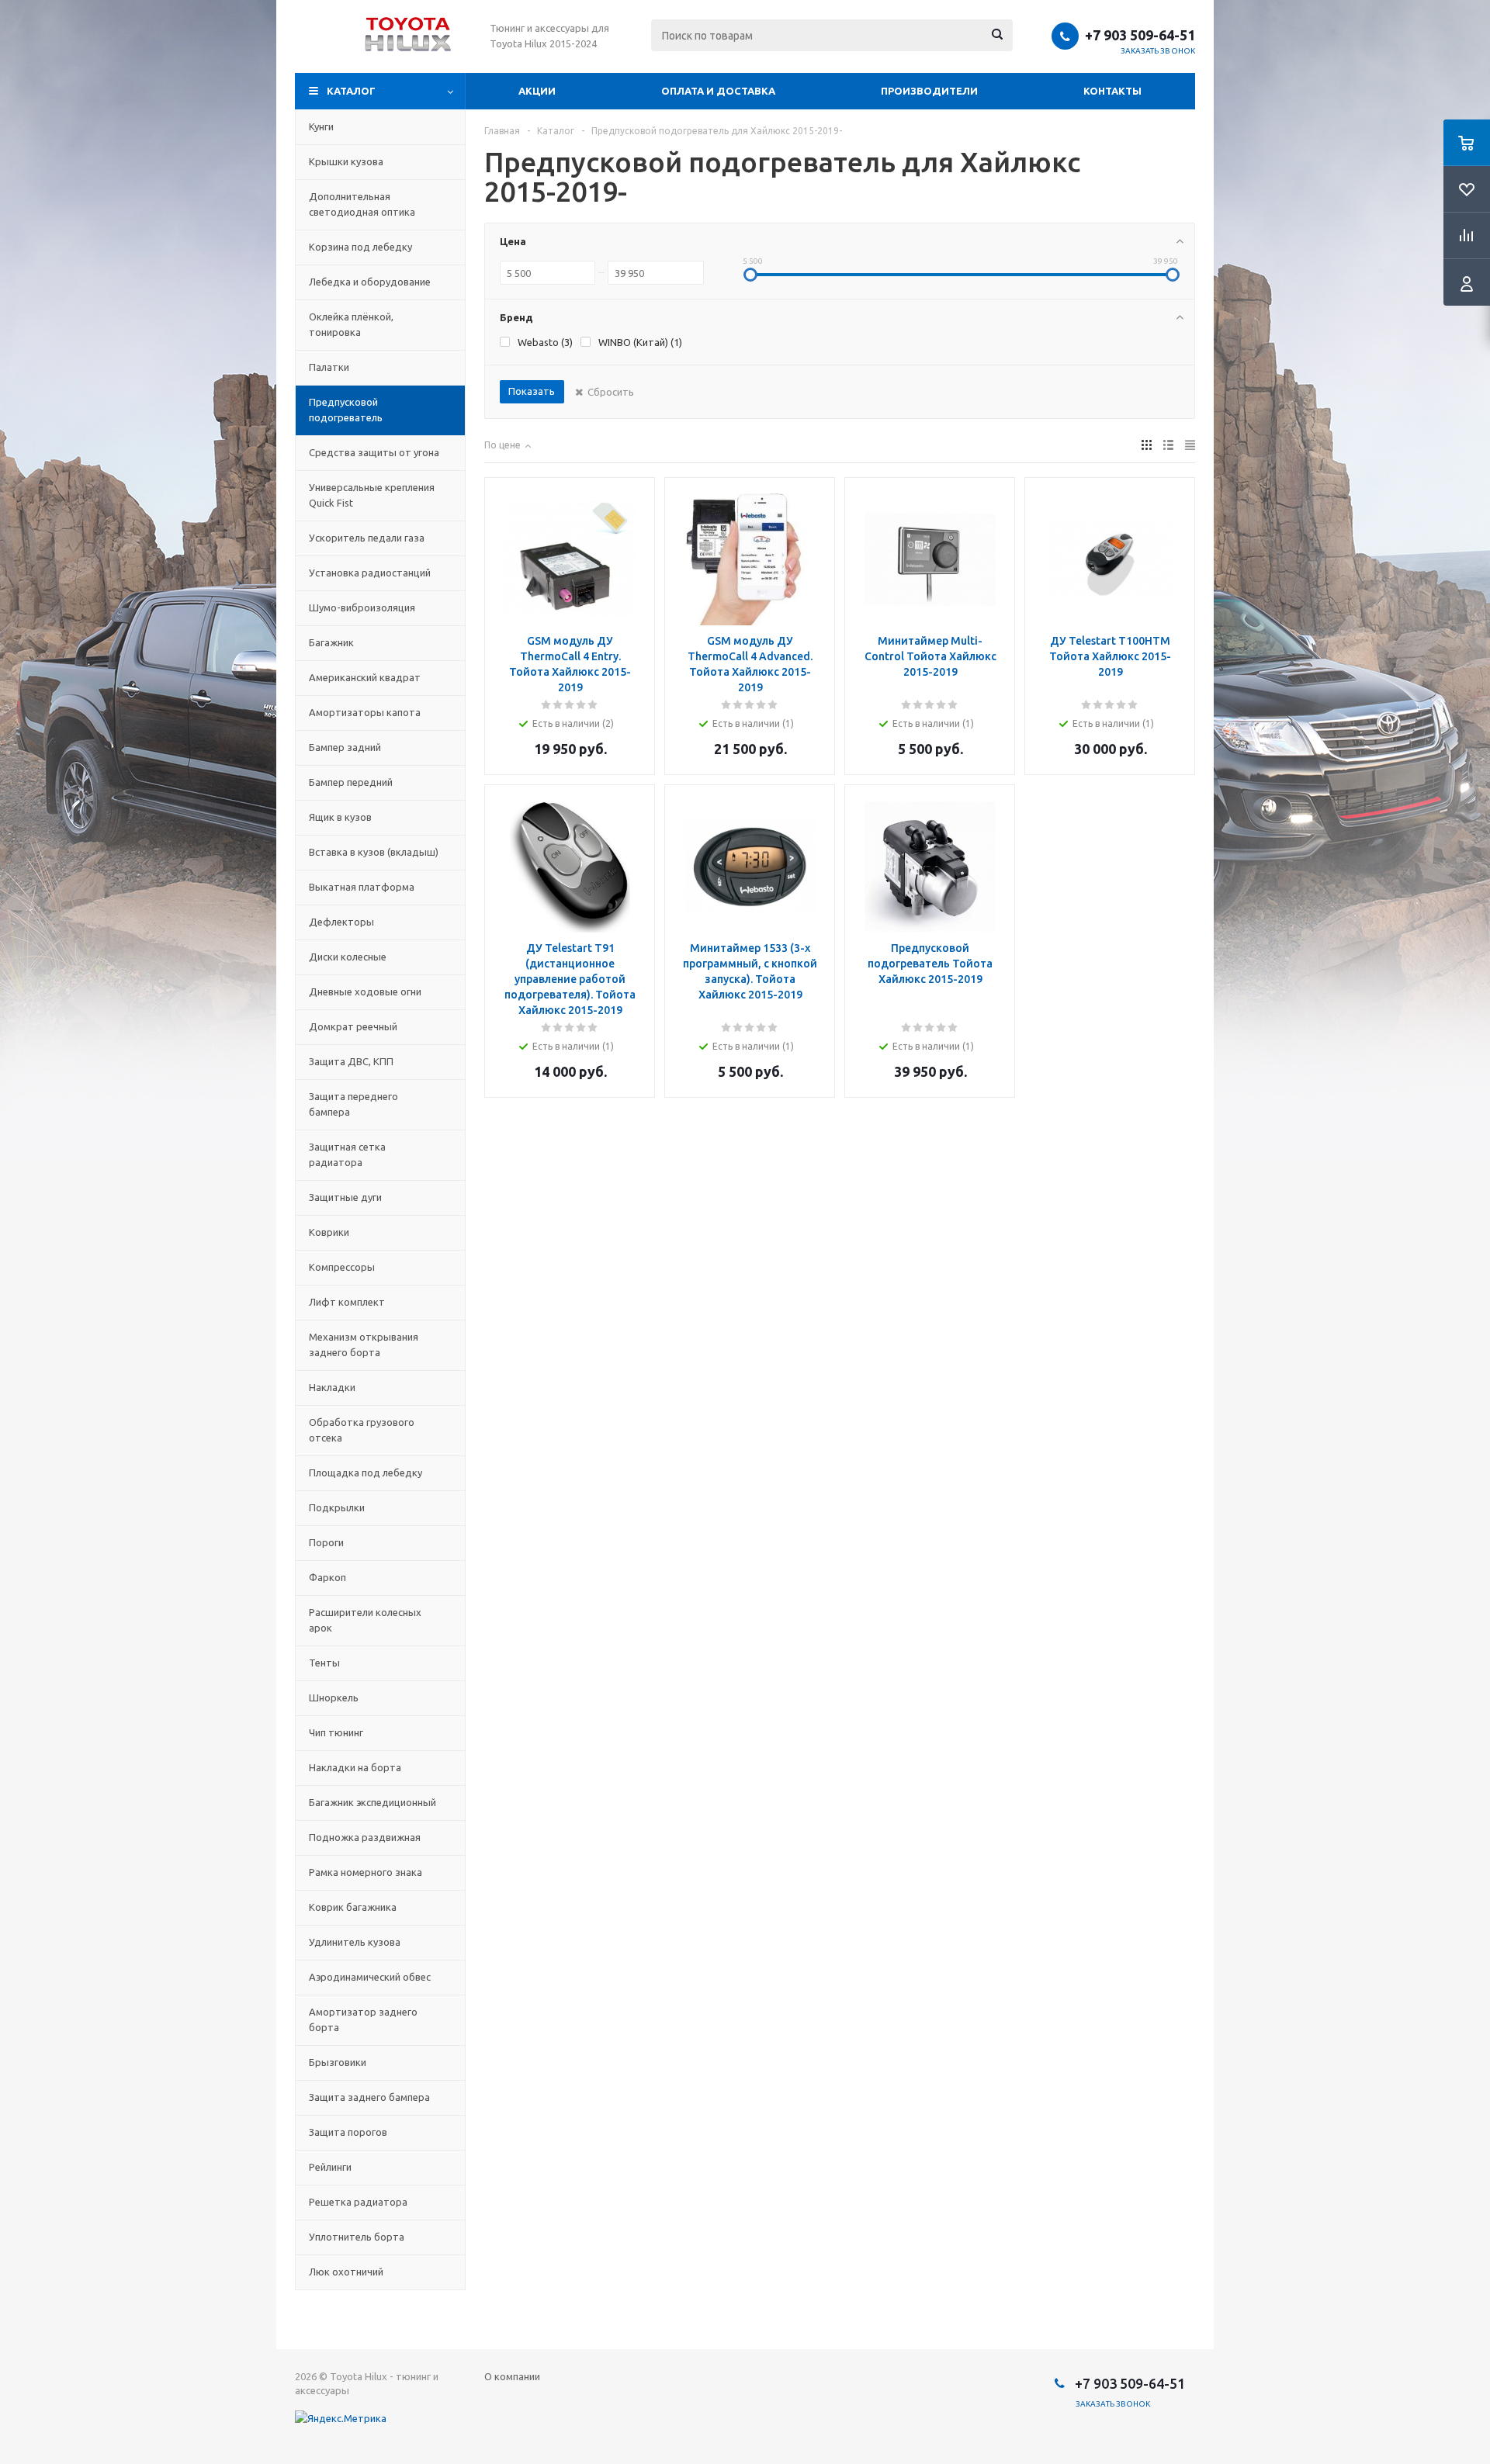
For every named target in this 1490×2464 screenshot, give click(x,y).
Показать (532, 391)
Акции (537, 91)
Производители (929, 91)
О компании (512, 2376)
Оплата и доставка (718, 91)
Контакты (1112, 91)
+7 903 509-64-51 (1140, 35)
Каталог (351, 91)
